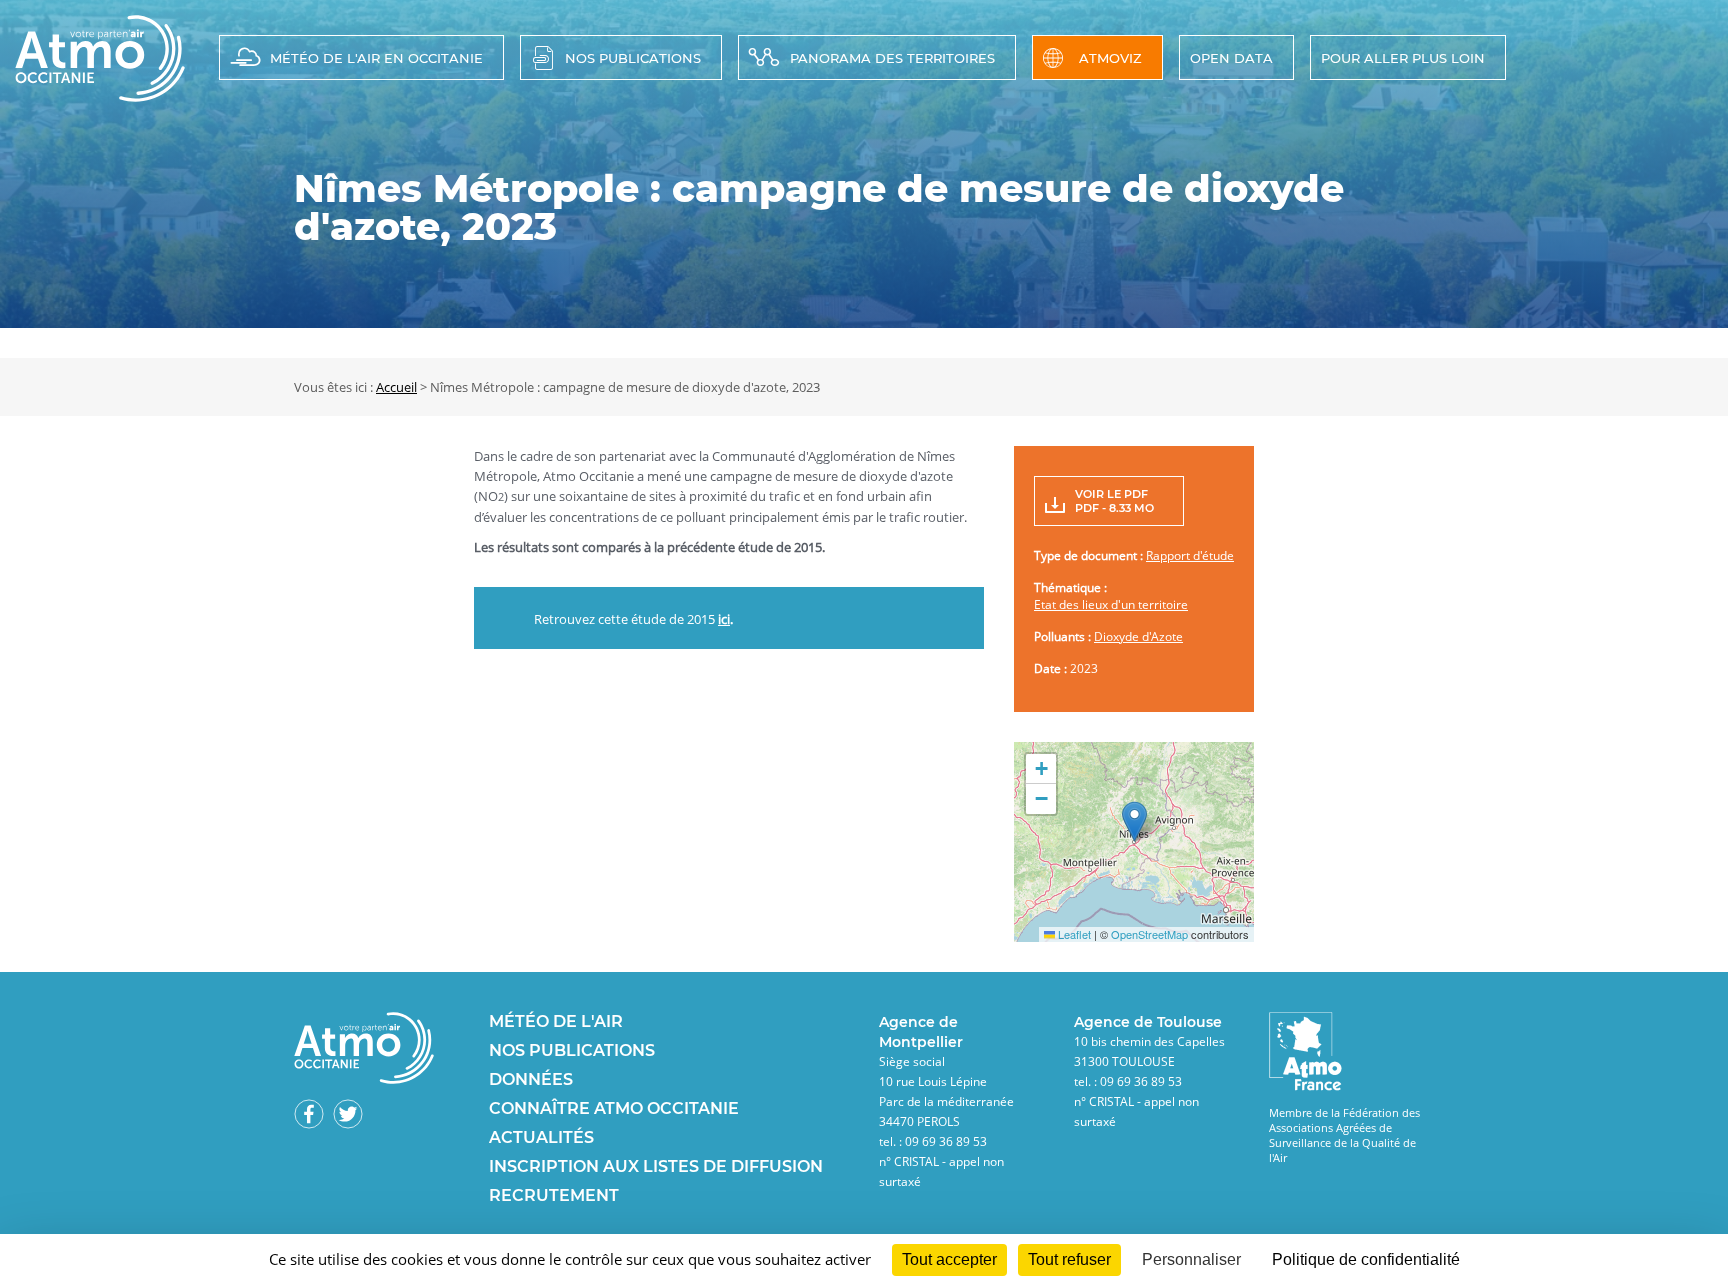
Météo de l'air (556, 1021)
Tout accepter (949, 1259)
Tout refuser (1069, 1259)
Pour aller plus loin (1403, 58)
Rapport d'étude (1190, 555)
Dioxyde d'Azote (1138, 636)
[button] (1134, 821)
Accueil (396, 387)
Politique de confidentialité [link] (1366, 1259)
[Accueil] (100, 96)
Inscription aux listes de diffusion (656, 1166)
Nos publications (633, 58)
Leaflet (1073, 934)
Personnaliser (1191, 1259)
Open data (1231, 58)
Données (531, 1079)
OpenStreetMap (1149, 934)
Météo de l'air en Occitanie (376, 58)
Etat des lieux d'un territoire (1111, 604)
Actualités (541, 1137)
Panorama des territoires (892, 58)
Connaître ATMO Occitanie (614, 1108)
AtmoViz (1110, 58)
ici (724, 619)
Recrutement (554, 1195)
